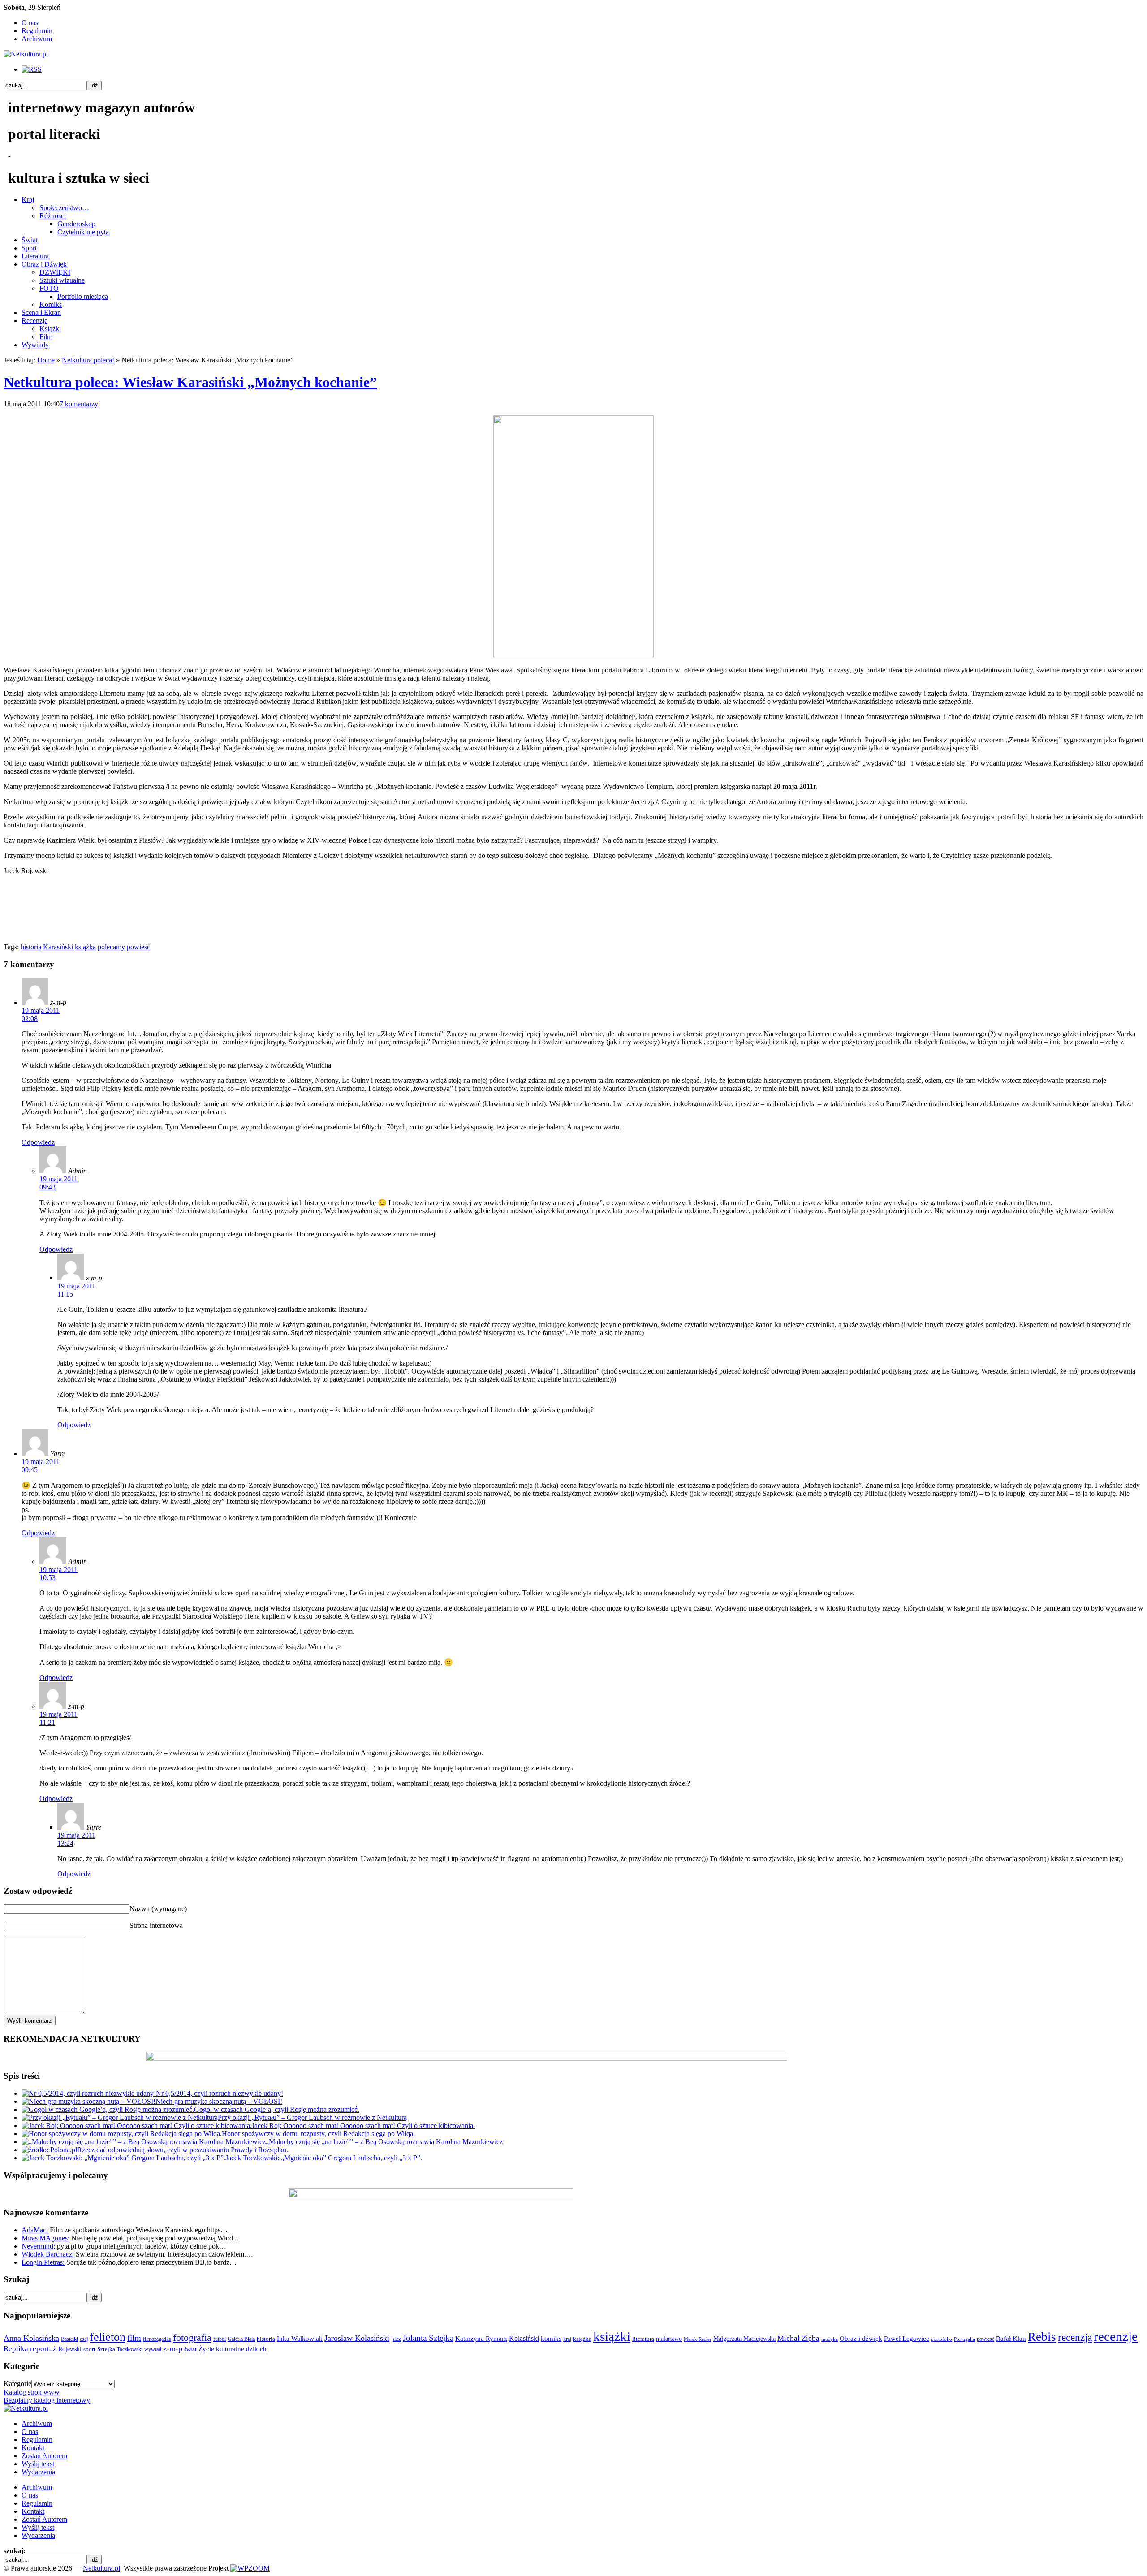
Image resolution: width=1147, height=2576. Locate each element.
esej (84, 2339)
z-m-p (173, 2348)
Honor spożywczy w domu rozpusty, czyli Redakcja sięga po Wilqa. (318, 2134)
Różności (53, 216)
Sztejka (106, 2349)
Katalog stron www (32, 2392)
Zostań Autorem (44, 2456)
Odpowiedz (38, 1142)
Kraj (28, 200)
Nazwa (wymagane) (158, 1909)
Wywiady (35, 345)
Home (46, 360)
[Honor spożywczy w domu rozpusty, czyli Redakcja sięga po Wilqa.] (122, 2134)
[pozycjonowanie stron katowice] (574, 2558)
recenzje (1116, 2336)
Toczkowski (130, 2349)
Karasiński (58, 947)
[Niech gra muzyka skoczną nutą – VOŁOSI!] (88, 2101)
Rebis (1042, 2337)
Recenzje (34, 321)
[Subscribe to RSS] (32, 69)
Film (46, 337)
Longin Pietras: (43, 2262)
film (134, 2338)
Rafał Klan (1011, 2339)
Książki (50, 329)
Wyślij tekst (38, 2464)
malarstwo (669, 2339)
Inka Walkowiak (300, 2338)
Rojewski (70, 2349)
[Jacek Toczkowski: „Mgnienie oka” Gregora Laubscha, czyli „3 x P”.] (123, 2158)
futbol (220, 2339)
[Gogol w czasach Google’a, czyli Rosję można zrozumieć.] (108, 2109)
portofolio (942, 2339)
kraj (567, 2339)
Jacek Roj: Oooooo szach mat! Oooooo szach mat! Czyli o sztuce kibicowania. (363, 2126)
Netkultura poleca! (88, 360)
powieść (138, 947)
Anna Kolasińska (31, 2338)
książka (85, 947)
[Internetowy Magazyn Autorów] (26, 54)
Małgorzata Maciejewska (744, 2339)
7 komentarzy (79, 404)
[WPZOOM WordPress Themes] (250, 2568)
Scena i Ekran (41, 312)
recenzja (1075, 2337)
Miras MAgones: (45, 2238)
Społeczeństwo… (64, 208)
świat (190, 2349)
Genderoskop (76, 224)
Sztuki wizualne (62, 280)
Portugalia (964, 2339)
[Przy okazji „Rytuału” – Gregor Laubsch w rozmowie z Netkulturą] (120, 2117)
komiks (551, 2338)
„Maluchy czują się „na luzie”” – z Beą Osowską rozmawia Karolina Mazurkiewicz (384, 2142)
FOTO (49, 288)
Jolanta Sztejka (428, 2338)
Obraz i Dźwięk (44, 264)
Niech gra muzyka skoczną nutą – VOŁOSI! (219, 2101)
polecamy (111, 947)
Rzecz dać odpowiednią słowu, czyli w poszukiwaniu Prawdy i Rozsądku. (183, 2150)
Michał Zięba (798, 2338)
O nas (30, 23)
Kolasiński (524, 2339)
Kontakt (33, 2448)
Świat (30, 240)
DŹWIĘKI (55, 272)
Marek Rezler (698, 2339)
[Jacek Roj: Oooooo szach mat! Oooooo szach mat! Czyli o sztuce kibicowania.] (137, 2126)
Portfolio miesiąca (83, 296)
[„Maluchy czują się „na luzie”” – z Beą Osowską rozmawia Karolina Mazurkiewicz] (144, 2142)
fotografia (192, 2338)
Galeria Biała (241, 2339)
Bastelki (69, 2339)
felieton (108, 2337)
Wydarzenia (38, 2472)
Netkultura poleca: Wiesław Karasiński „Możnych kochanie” (190, 382)
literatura (643, 2339)
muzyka (830, 2339)
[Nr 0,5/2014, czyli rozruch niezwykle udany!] (89, 2093)
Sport (29, 248)
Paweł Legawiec (907, 2339)
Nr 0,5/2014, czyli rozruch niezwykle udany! (220, 2093)
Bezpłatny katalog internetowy (47, 2400)
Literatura (35, 256)
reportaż (43, 2349)
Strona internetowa (156, 1925)
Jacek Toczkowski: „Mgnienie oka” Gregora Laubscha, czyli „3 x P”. (324, 2158)
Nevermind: (38, 2246)
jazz (396, 2339)
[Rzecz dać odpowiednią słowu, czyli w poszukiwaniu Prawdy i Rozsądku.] (49, 2150)
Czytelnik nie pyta (83, 232)
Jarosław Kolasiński (357, 2338)
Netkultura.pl (101, 2568)
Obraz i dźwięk (861, 2338)
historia (31, 947)
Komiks (51, 304)
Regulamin (37, 31)
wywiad (153, 2349)
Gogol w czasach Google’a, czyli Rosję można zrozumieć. (277, 2109)
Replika (16, 2349)
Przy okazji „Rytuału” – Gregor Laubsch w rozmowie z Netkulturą (312, 2117)
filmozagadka (157, 2339)
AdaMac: (35, 2230)
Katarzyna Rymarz (481, 2339)
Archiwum (37, 39)
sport (89, 2349)
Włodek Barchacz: (48, 2254)
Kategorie (17, 2384)
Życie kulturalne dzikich (233, 2349)
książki (612, 2336)
